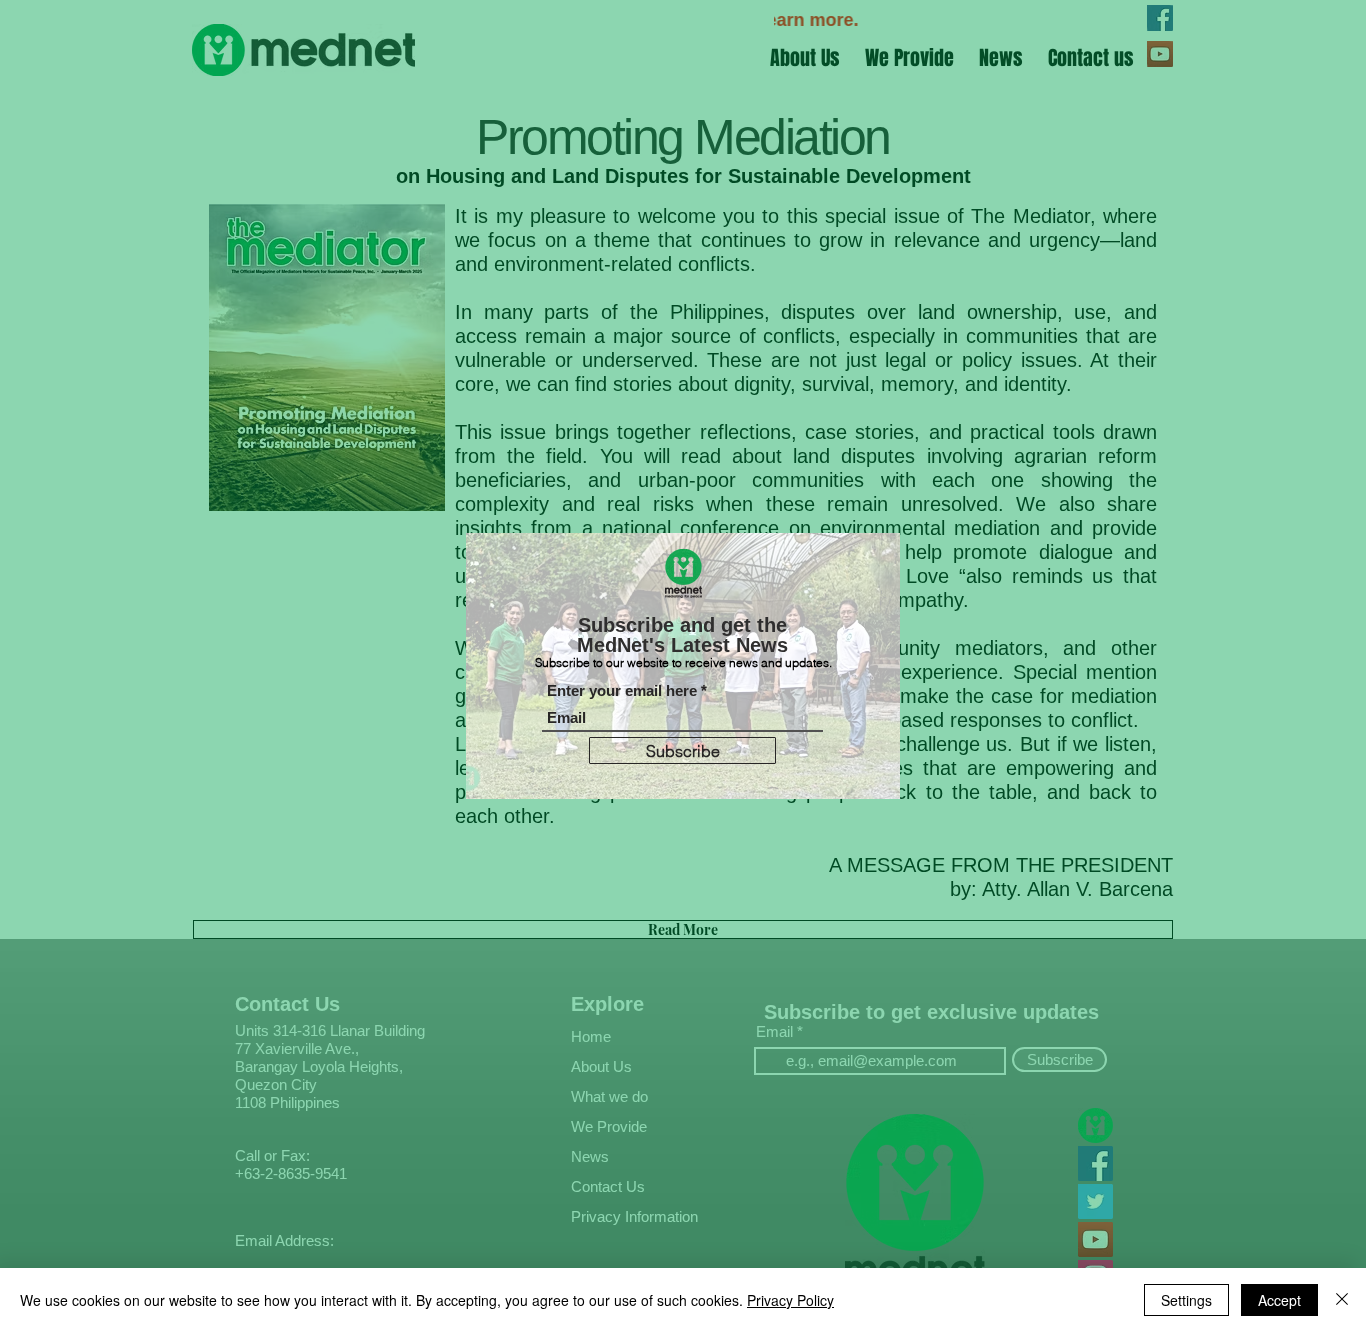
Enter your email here (622, 690)
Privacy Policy (790, 1300)
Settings (1186, 1300)
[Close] (1342, 1300)
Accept (1279, 1300)
